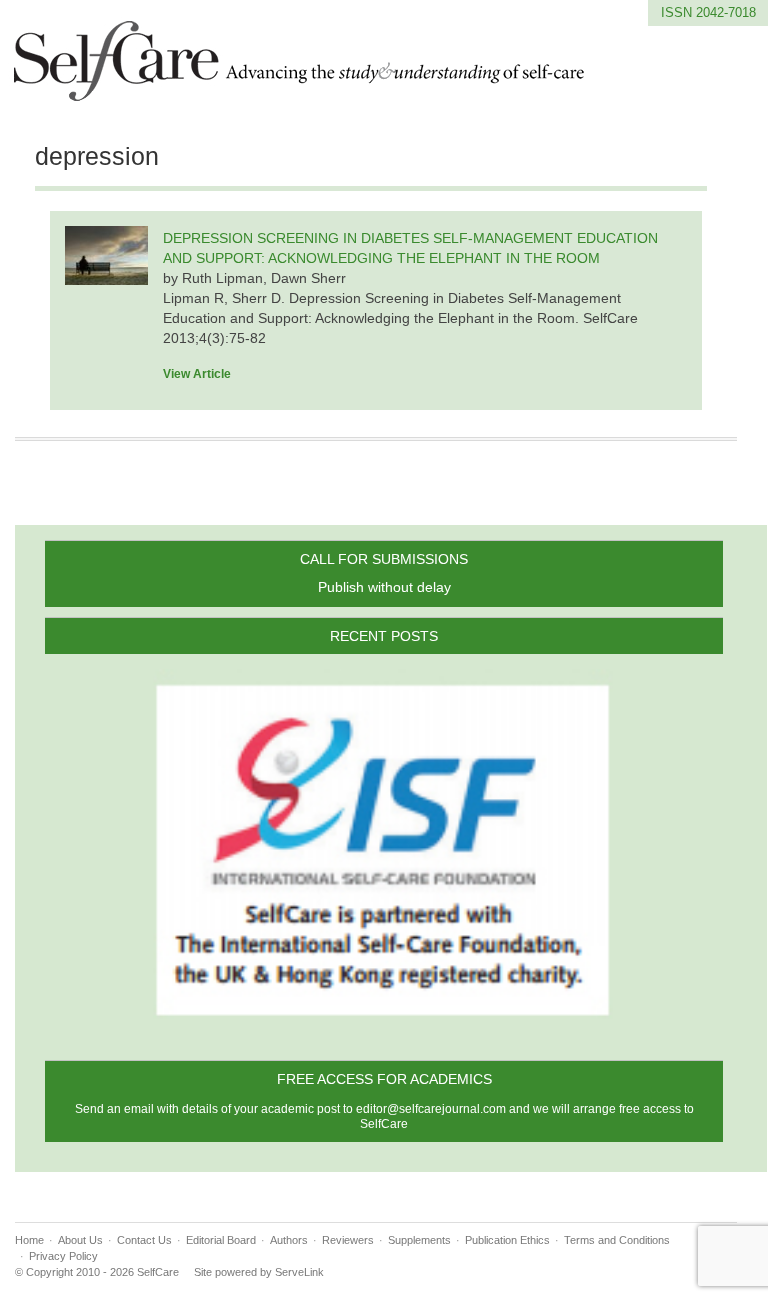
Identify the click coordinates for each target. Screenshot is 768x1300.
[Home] (300, 89)
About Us (80, 1240)
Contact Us (144, 1240)
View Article (197, 374)
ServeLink (299, 1272)
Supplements (419, 1240)
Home (29, 1240)
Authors (289, 1240)
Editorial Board (221, 1240)
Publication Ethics (507, 1240)
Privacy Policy (63, 1256)
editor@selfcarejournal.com (431, 1109)
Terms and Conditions (617, 1240)
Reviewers (348, 1240)
